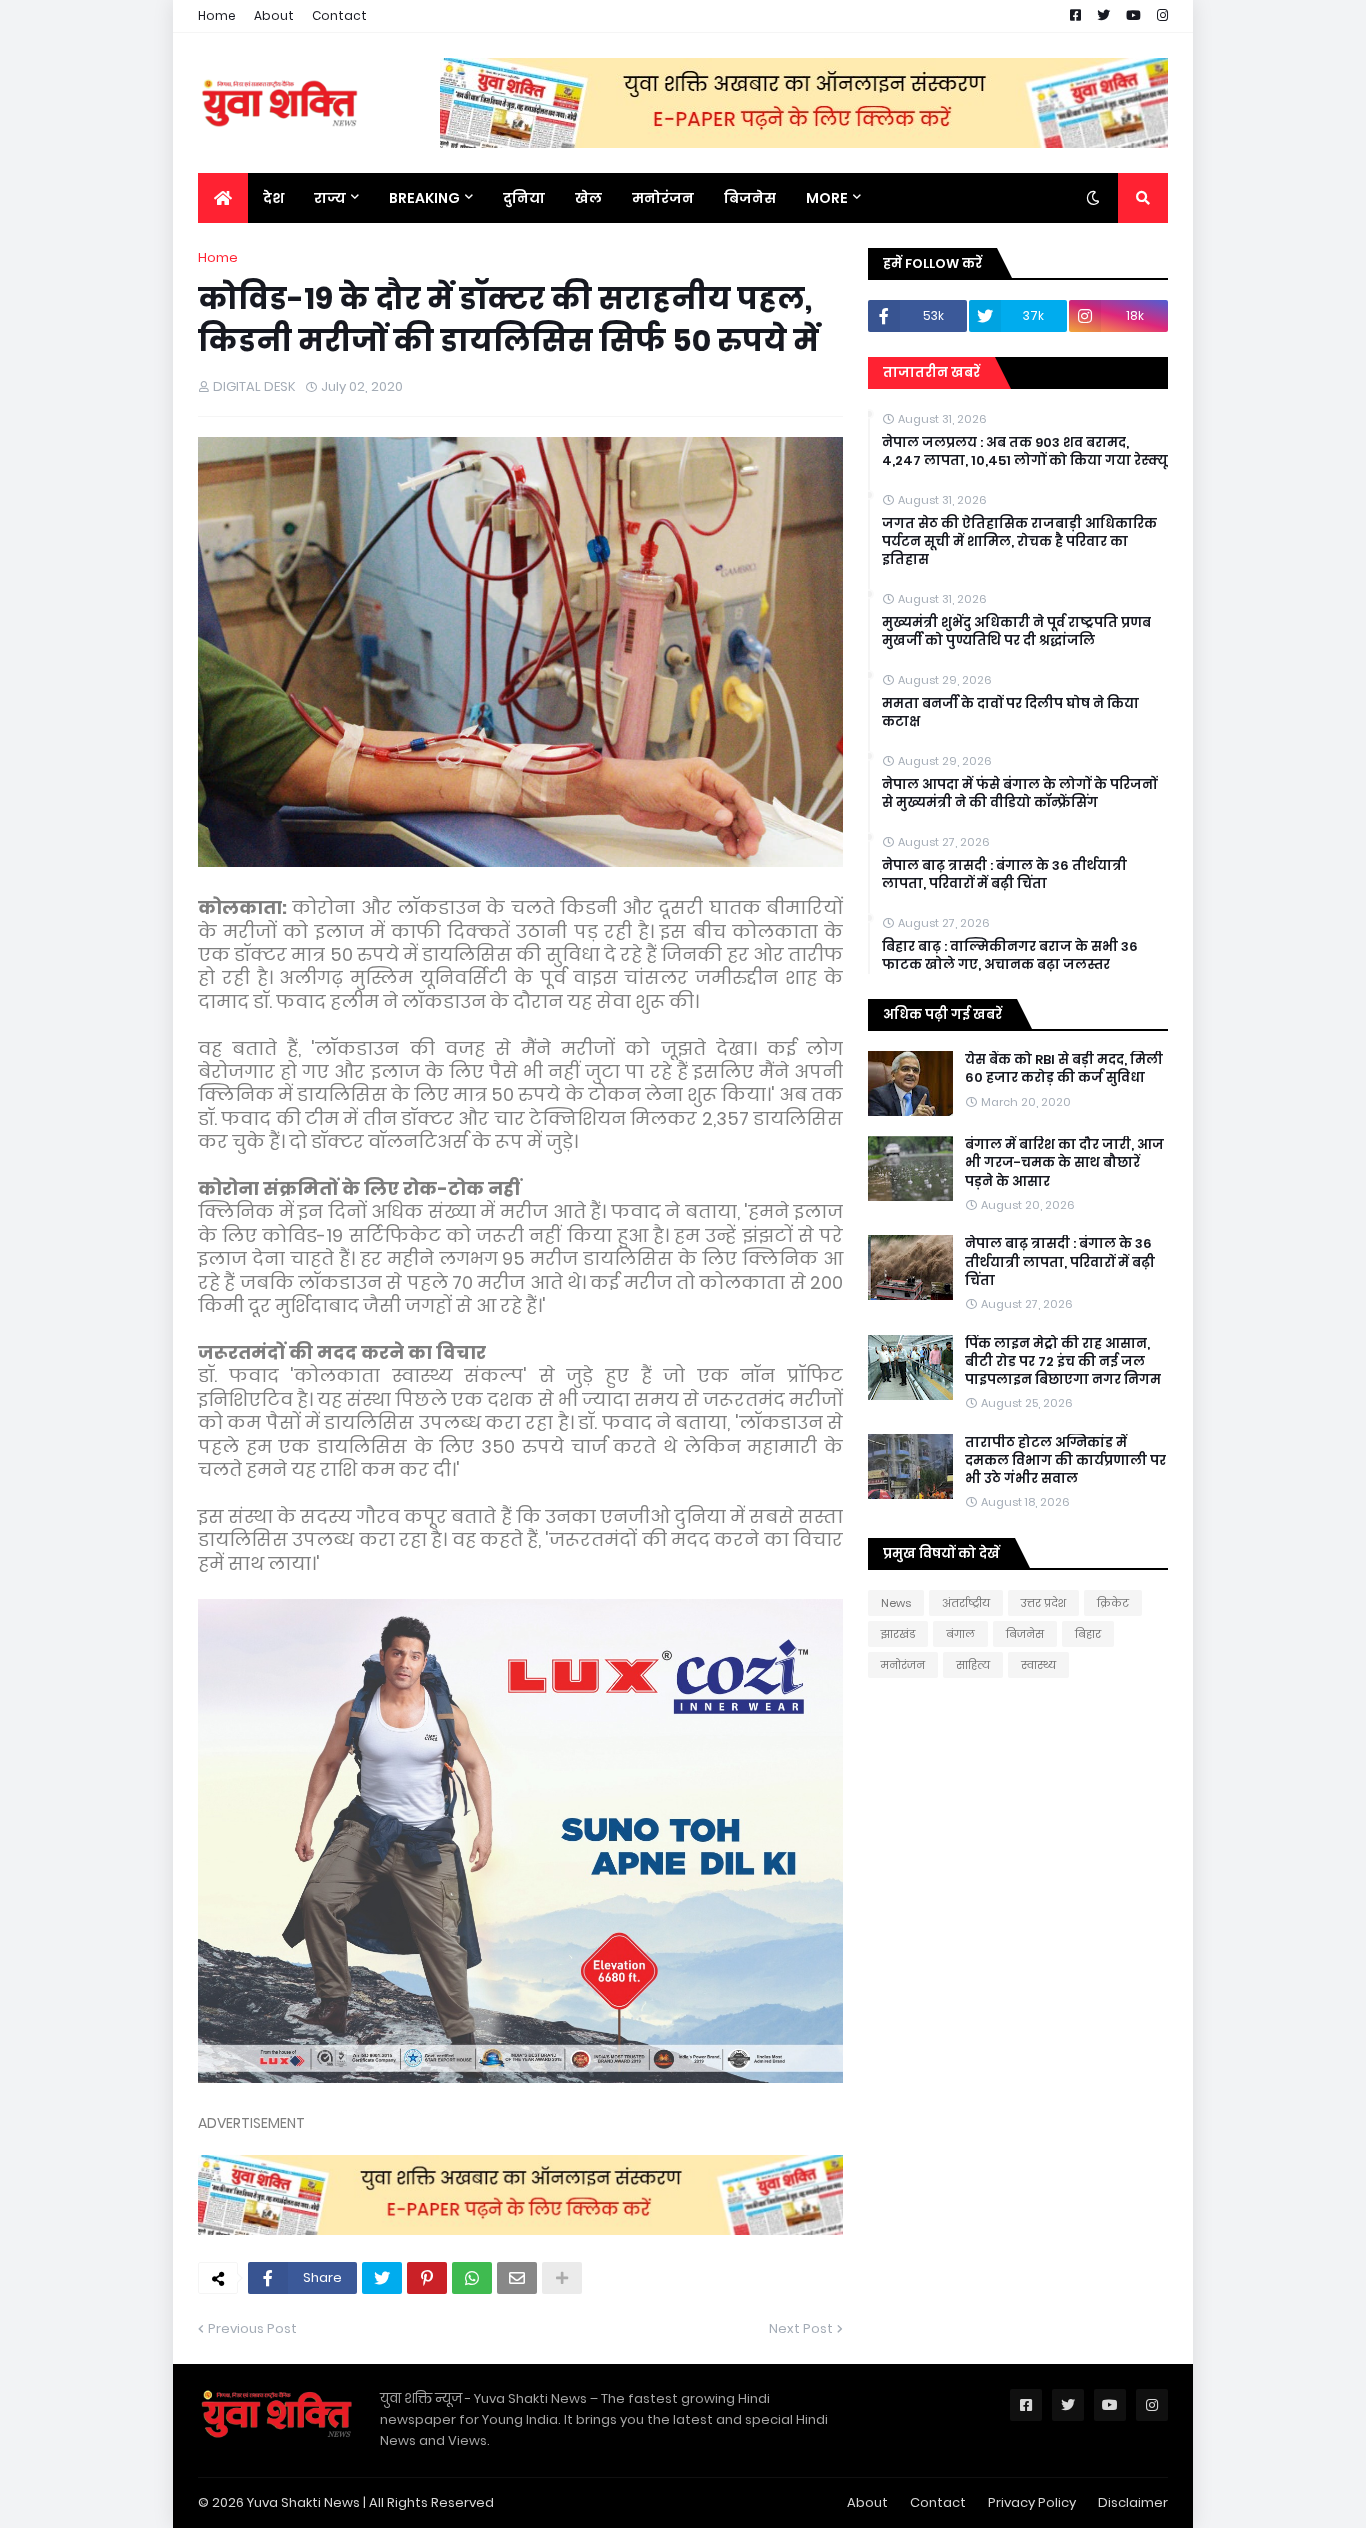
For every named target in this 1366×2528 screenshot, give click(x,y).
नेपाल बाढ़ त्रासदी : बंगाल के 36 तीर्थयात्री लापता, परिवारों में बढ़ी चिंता (1004, 875)
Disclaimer (1133, 2502)
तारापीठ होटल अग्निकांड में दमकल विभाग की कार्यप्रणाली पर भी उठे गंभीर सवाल (1065, 1461)
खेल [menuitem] (588, 198)
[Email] (517, 2278)
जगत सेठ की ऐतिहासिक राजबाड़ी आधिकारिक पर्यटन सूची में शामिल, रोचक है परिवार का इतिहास (1019, 542)
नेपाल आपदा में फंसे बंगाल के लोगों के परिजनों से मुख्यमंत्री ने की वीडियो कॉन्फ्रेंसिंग (1019, 794)
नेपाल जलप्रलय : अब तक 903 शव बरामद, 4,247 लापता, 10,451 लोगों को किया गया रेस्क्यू (1025, 452)
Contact (339, 15)
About (274, 15)
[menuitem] (223, 198)
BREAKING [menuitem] (424, 198)
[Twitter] (382, 2278)
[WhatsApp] (472, 2278)
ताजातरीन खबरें (931, 372)
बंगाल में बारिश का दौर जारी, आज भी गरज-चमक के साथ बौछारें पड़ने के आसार (1064, 1163)
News (896, 1603)
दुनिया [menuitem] (524, 198)
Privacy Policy (1032, 2502)
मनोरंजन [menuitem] (663, 198)
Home (217, 15)
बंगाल (960, 1634)
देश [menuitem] (273, 198)
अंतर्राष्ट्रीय (966, 1603)
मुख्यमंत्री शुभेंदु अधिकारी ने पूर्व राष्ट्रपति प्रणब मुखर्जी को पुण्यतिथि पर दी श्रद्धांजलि (1016, 632)
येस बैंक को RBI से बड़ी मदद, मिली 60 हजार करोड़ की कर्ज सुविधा (1064, 1069)
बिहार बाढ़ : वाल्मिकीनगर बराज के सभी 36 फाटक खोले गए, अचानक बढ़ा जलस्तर (1010, 956)
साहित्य (973, 1665)
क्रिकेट (1113, 1603)
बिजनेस (1025, 1634)
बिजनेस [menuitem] (750, 198)
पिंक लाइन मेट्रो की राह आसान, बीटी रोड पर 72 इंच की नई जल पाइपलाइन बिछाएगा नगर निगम (1063, 1362)
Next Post (801, 2328)
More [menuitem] (827, 198)
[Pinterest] (427, 2278)
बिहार (1088, 1634)
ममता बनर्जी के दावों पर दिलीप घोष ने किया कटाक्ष (1010, 713)
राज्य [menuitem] (330, 198)
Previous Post (252, 2328)
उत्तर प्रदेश (1043, 1603)
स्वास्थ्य (1038, 1665)
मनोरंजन (903, 1665)
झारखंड (898, 1634)
